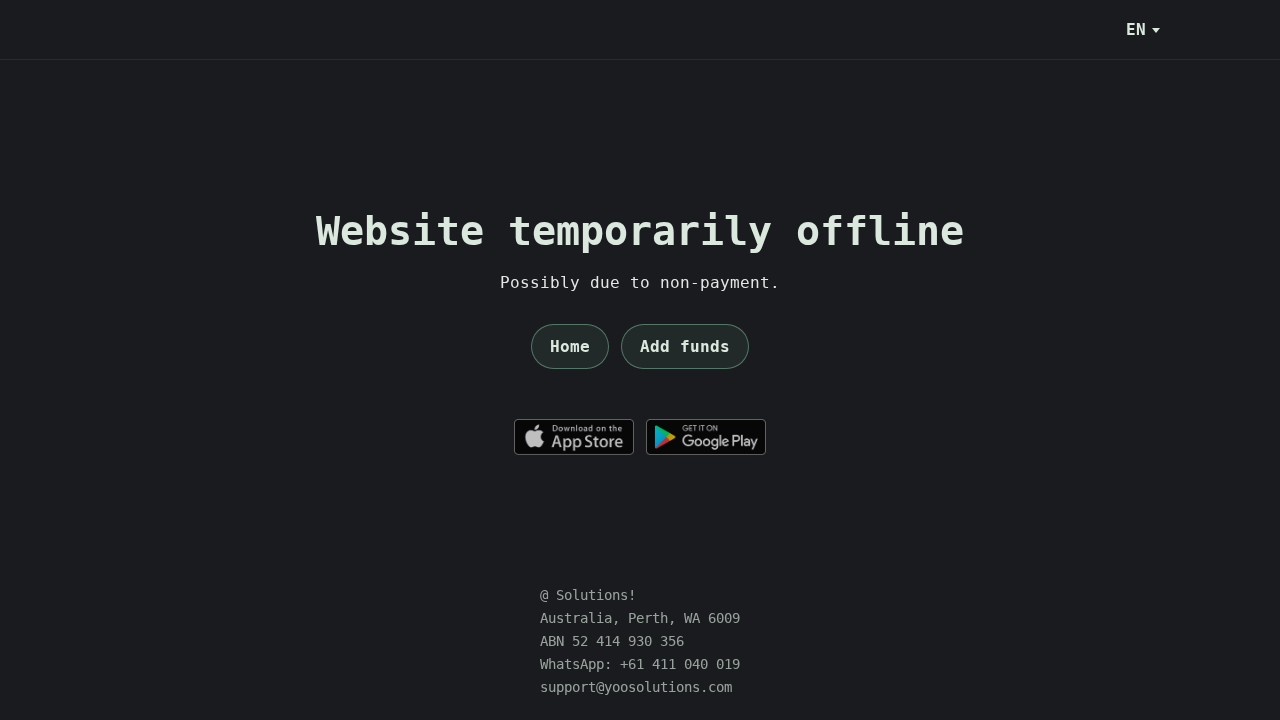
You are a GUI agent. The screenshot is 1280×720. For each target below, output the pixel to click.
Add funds (685, 346)
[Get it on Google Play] (706, 437)
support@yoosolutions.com (636, 687)
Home (570, 346)
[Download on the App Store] (574, 437)
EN (1136, 29)
